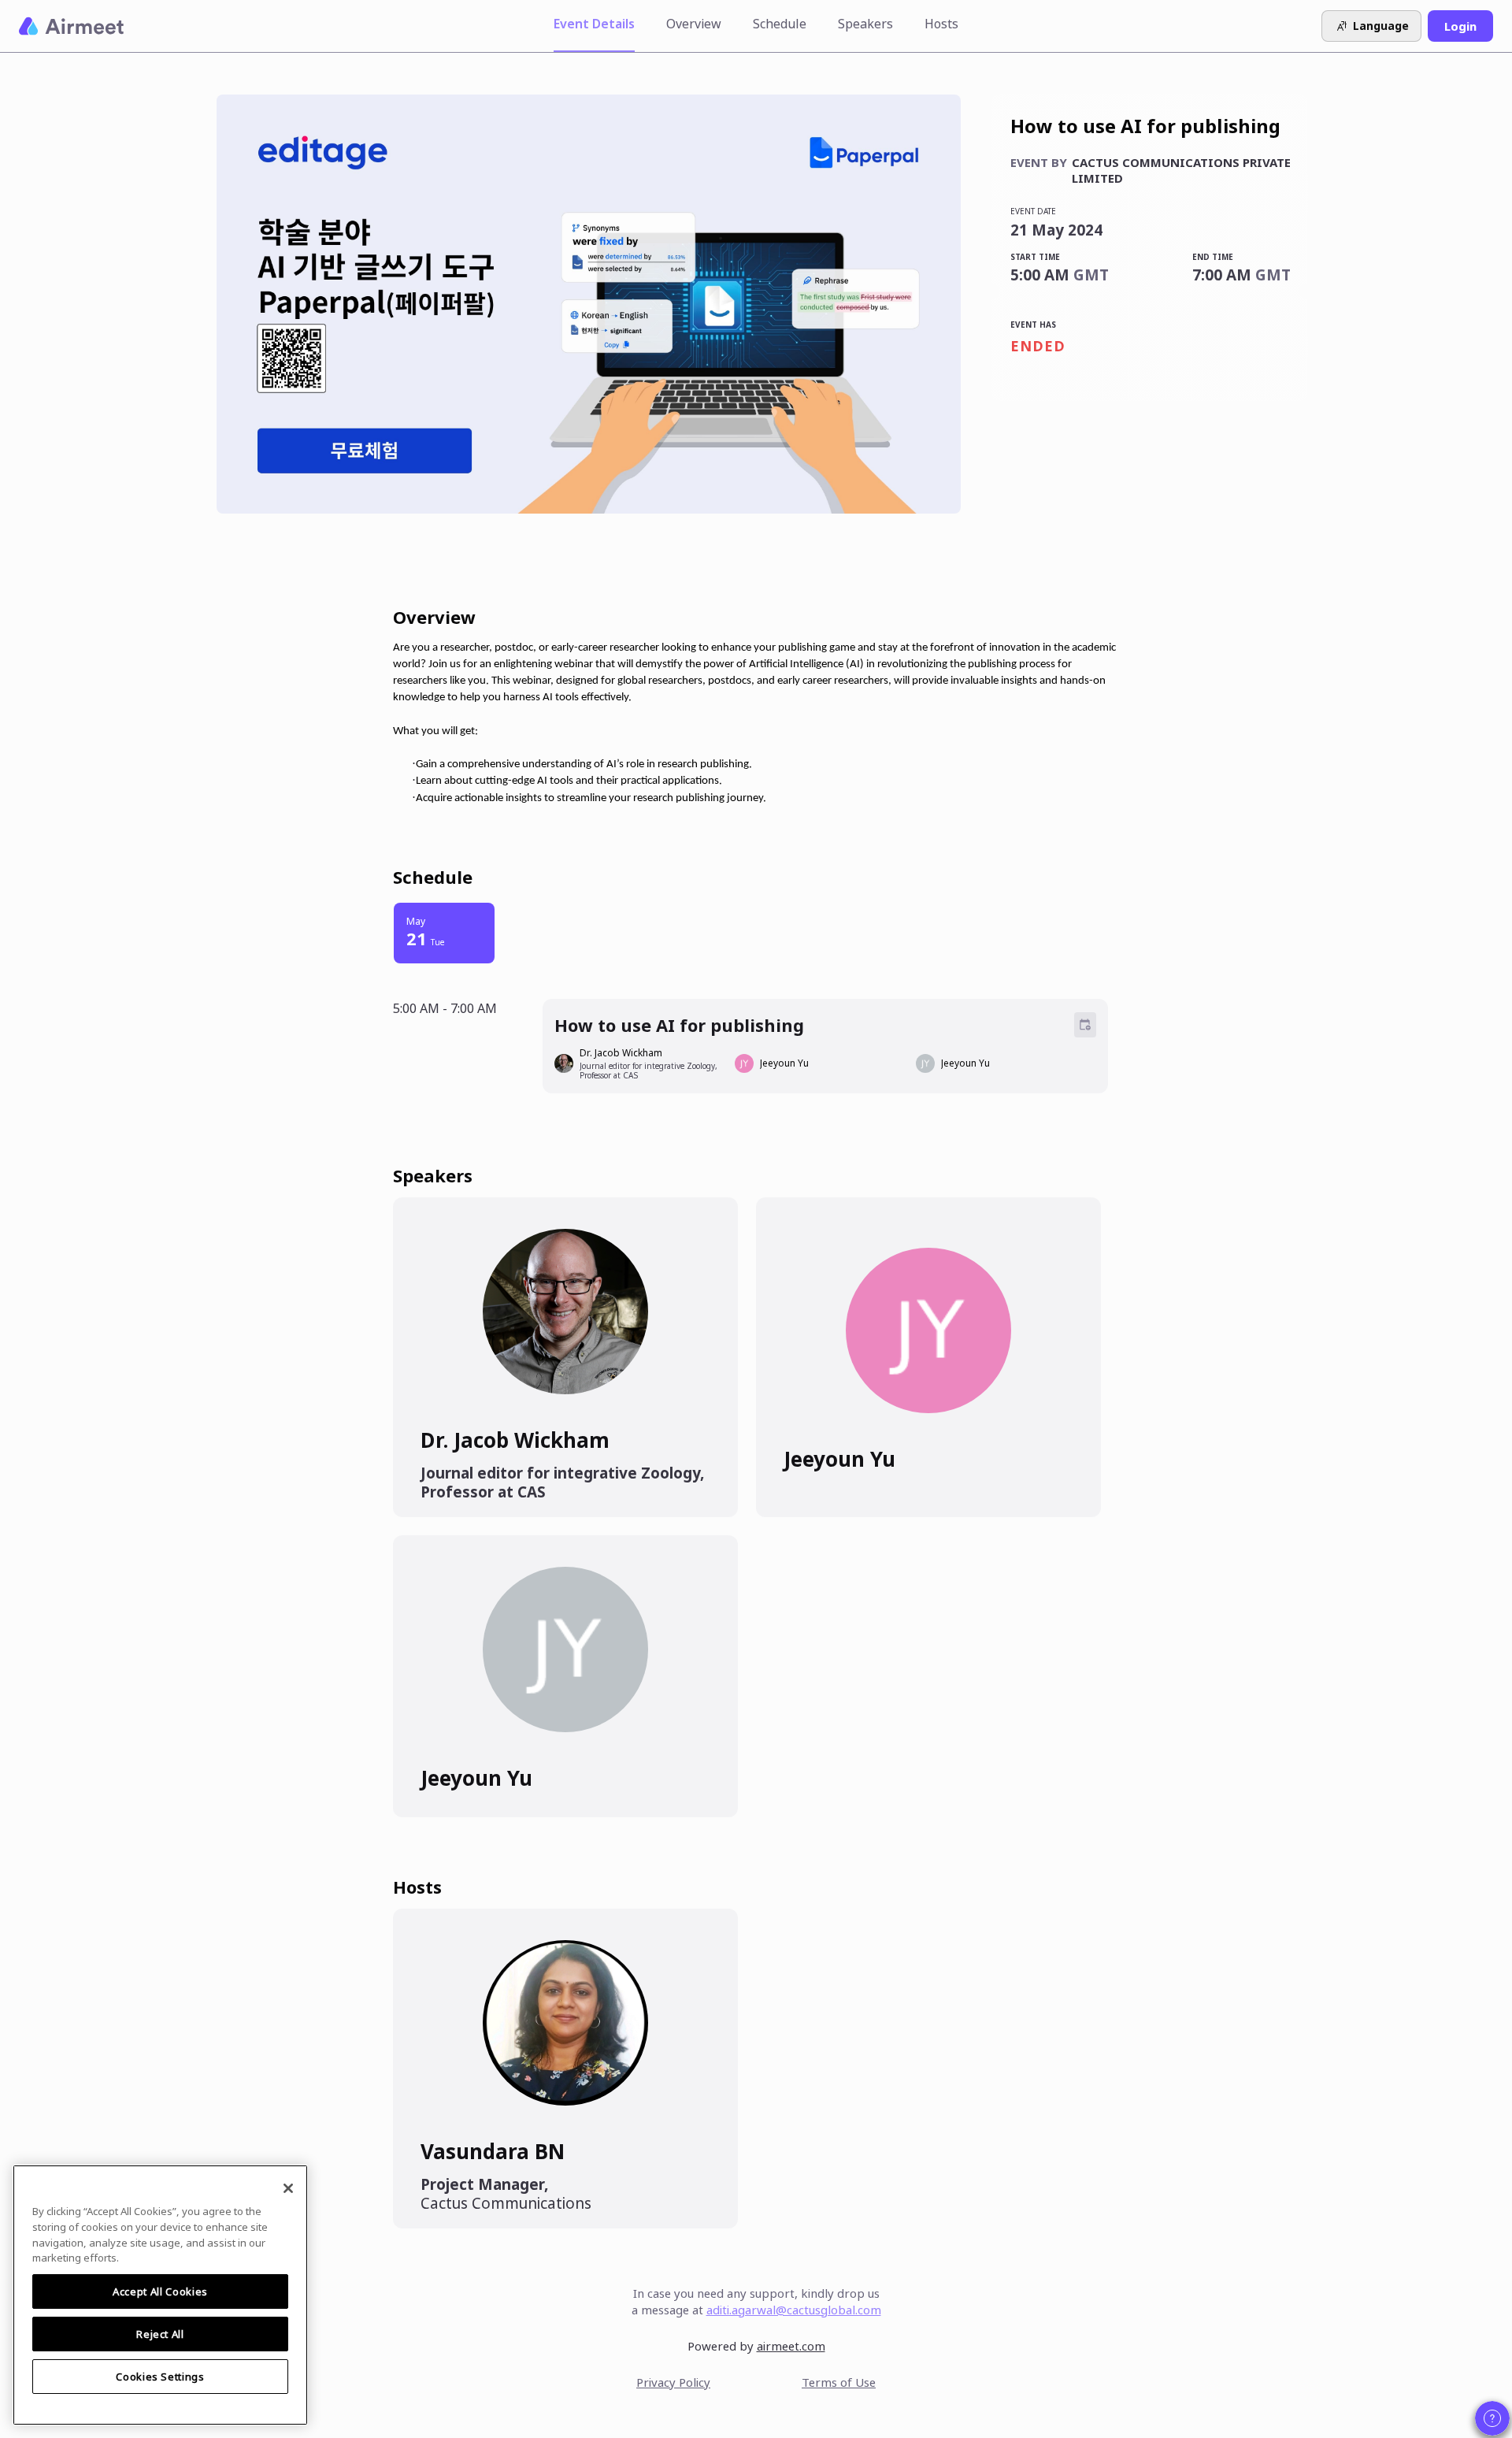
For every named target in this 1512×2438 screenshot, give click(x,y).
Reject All (160, 2334)
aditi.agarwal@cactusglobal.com (794, 2310)
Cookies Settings (160, 2377)
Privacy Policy (673, 2382)
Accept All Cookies (160, 2291)
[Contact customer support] (1492, 2418)
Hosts (941, 24)
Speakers (865, 24)
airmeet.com (791, 2346)
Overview (694, 24)
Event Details (594, 24)
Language (1381, 26)
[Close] (288, 2188)
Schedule (780, 24)
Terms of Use (839, 2382)
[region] (160, 2295)
